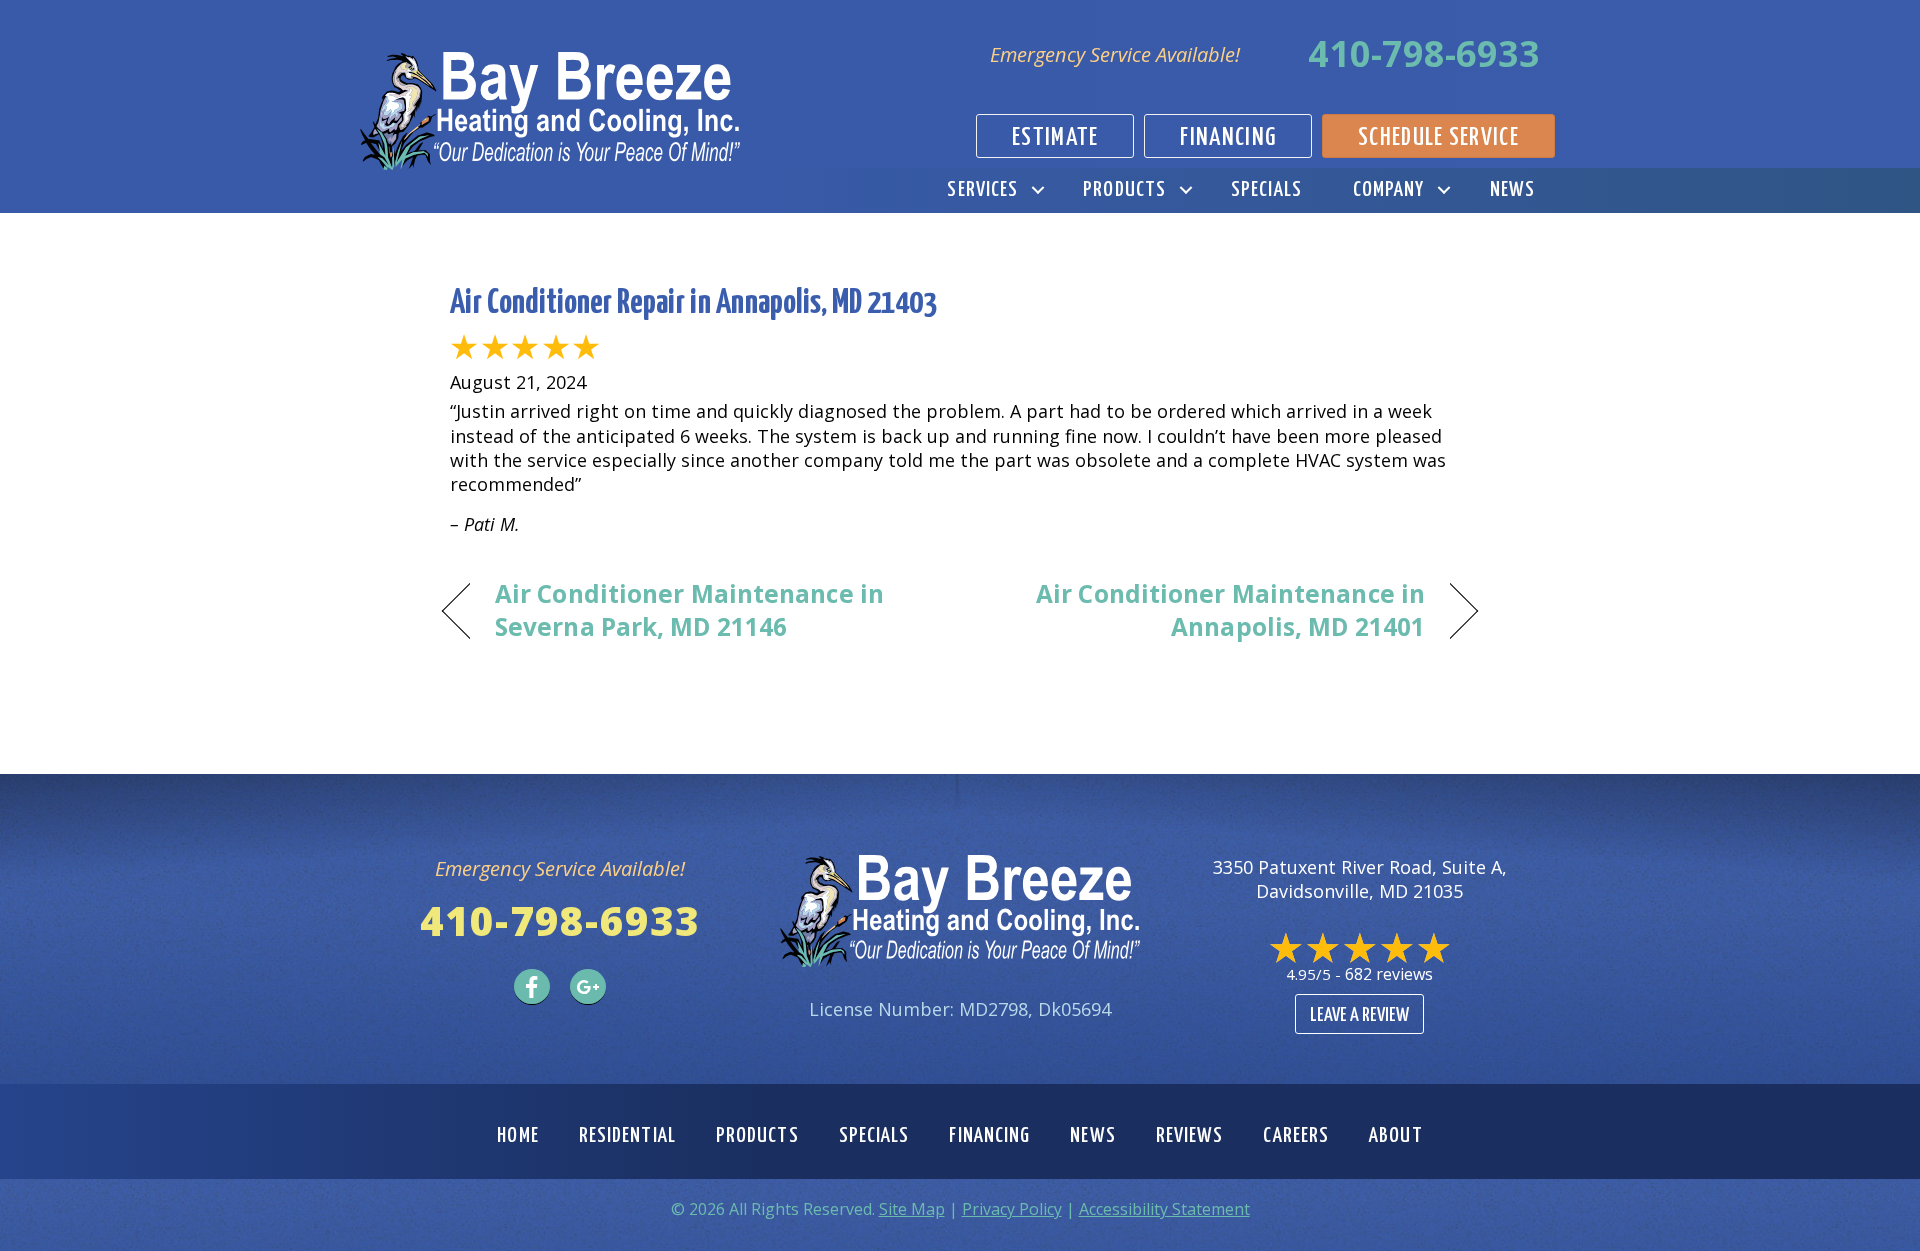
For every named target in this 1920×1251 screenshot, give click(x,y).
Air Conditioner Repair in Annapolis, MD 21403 (693, 303)
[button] (1037, 190)
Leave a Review (1359, 1015)
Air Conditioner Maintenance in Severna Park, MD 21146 (689, 610)
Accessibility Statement (1164, 1209)
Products (1124, 190)
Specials (1266, 190)
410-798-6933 (1424, 53)
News (1512, 190)
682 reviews (1389, 974)
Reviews (1190, 1136)
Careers (1296, 1136)
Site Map (912, 1209)
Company (1389, 190)
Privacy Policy (1012, 1209)
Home (517, 1136)
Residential (627, 1136)
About (1396, 1136)
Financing (989, 1136)
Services (982, 190)
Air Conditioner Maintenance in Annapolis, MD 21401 (1208, 610)
